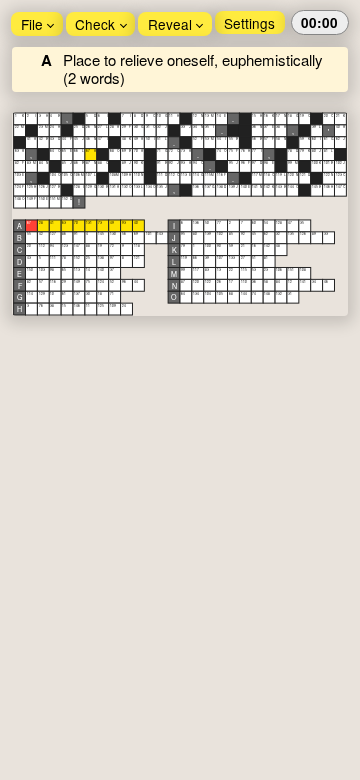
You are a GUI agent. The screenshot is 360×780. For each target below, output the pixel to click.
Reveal (170, 24)
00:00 (319, 22)
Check (95, 24)
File (32, 24)
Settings (249, 23)
